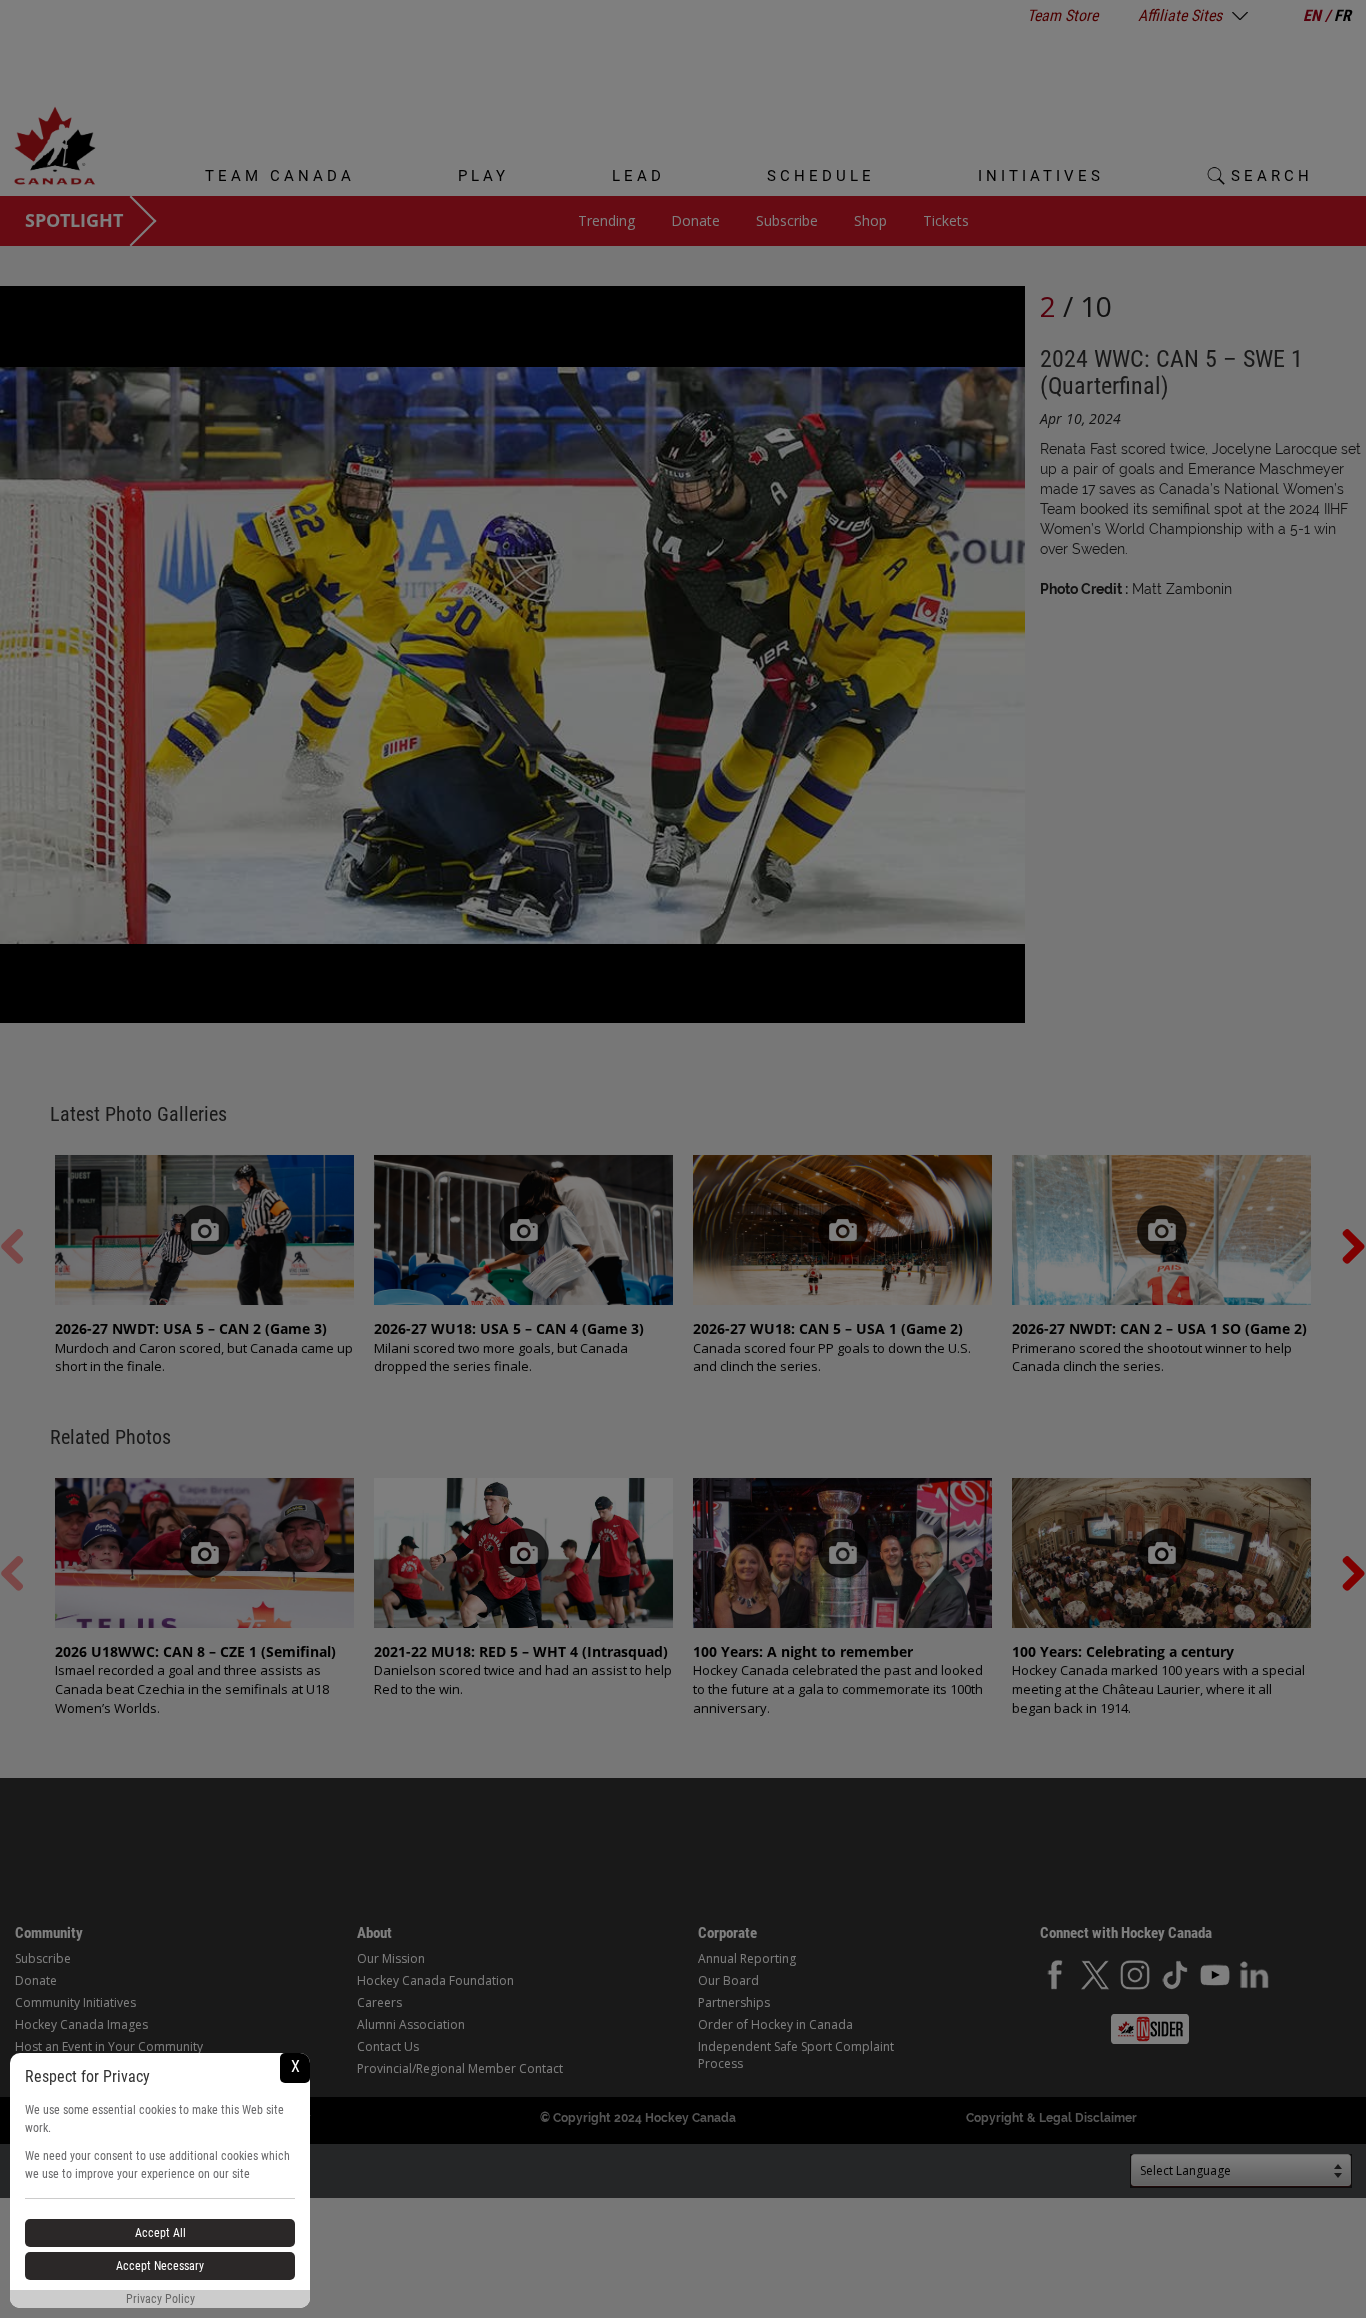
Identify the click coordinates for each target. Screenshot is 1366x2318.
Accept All (160, 2233)
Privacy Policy (160, 2299)
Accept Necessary (160, 2266)
